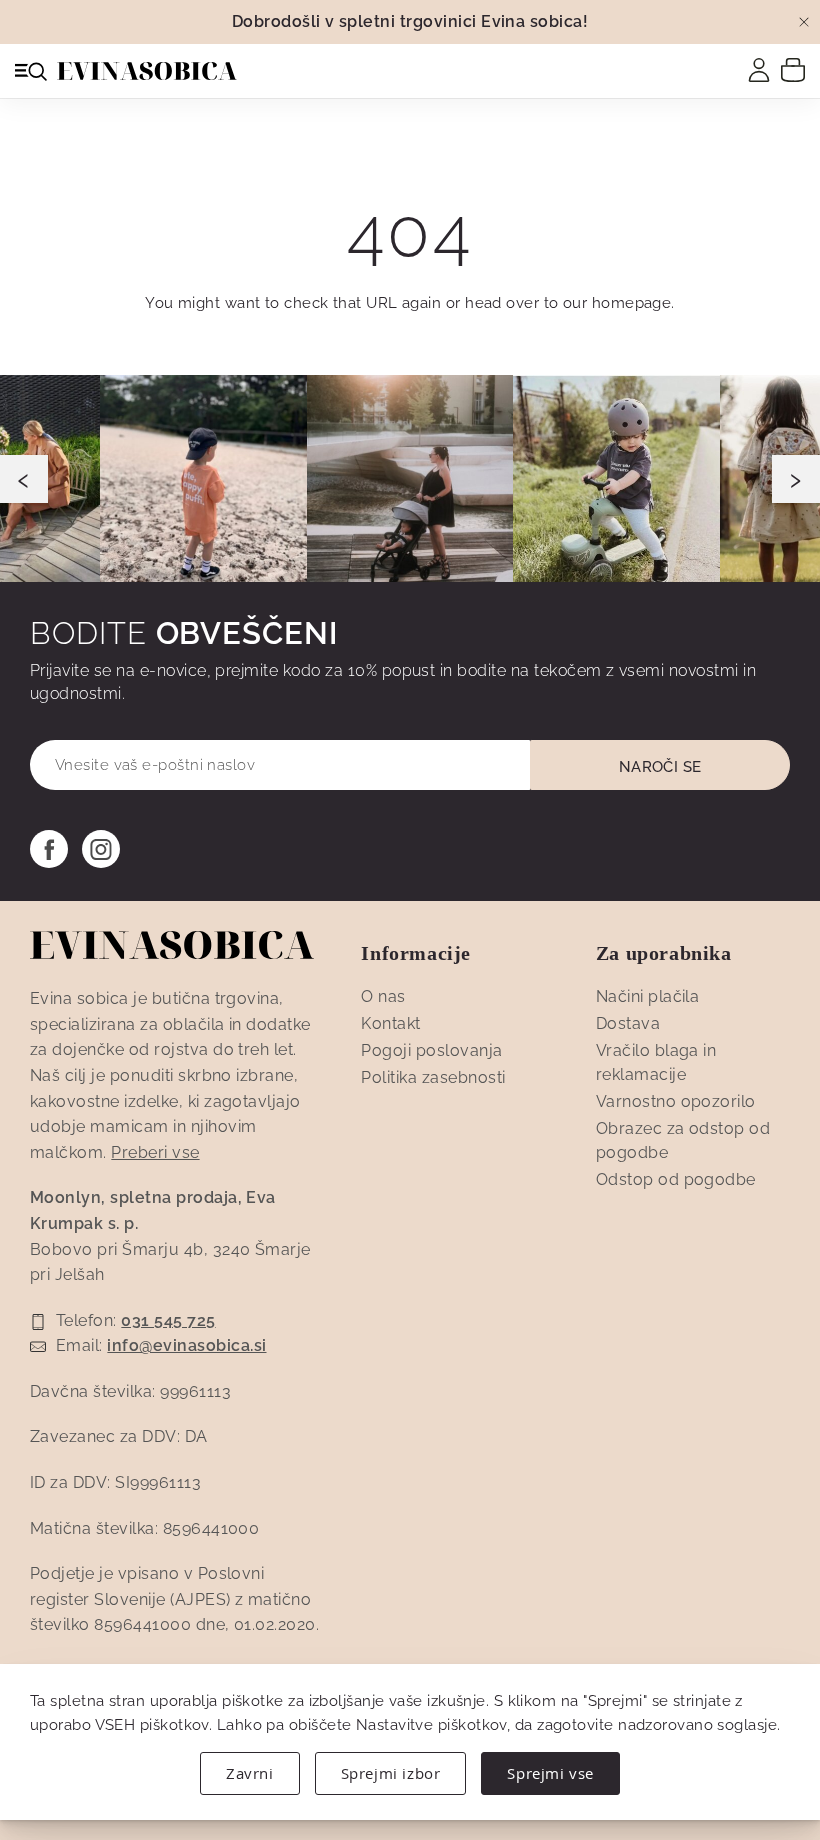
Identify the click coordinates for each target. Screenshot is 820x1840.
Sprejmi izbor (391, 1773)
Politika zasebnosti (433, 1077)
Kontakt (390, 1023)
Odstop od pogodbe (676, 1179)
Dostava (628, 1023)
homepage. (633, 303)
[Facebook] (49, 849)
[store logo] (147, 71)
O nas (383, 996)
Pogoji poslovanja (431, 1050)
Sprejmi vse (550, 1773)
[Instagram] (101, 849)
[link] (759, 70)
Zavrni (250, 1773)
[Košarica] (793, 69)
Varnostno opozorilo (676, 1101)
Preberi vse (155, 1152)
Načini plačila (648, 996)
